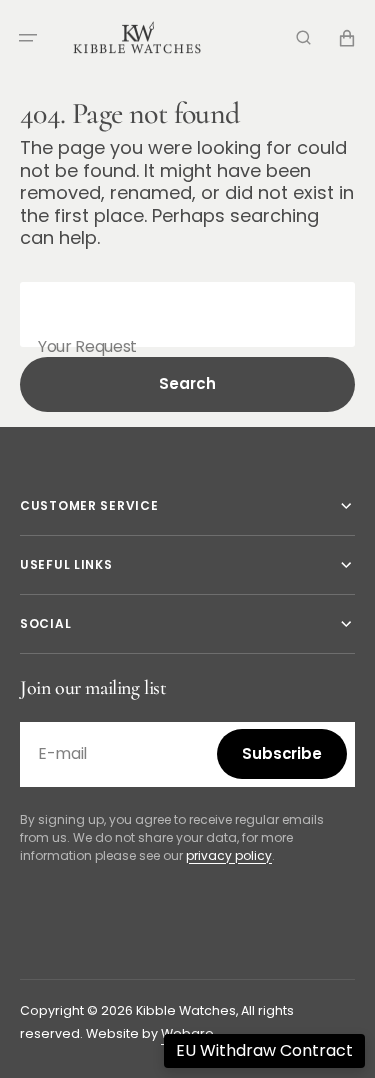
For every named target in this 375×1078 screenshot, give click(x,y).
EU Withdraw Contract (264, 1050)
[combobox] (187, 314)
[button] (28, 38)
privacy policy (229, 855)
